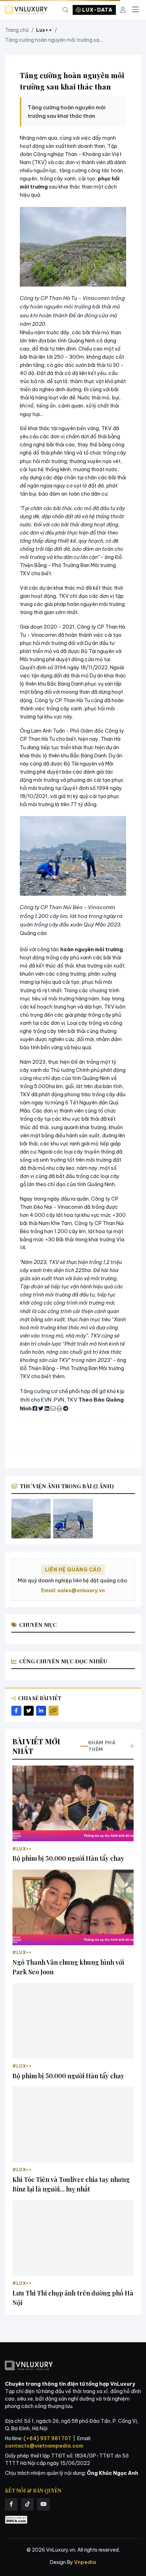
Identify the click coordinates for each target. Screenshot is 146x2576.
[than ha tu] (31, 1519)
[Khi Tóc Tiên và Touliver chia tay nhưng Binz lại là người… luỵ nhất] (73, 2125)
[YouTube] (43, 2504)
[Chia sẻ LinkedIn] (41, 1711)
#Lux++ (22, 1849)
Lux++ (44, 30)
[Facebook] (11, 2504)
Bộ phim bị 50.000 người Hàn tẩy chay (68, 1858)
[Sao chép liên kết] (54, 1711)
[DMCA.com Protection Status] (16, 2520)
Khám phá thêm (102, 1746)
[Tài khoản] (123, 10)
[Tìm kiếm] (66, 10)
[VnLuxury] (26, 10)
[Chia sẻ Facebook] (16, 1711)
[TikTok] (27, 2504)
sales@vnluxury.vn (81, 1590)
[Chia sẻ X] (29, 1711)
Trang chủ (17, 30)
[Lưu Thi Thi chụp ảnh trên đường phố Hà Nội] (73, 2238)
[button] (73, 247)
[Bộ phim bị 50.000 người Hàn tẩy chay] (73, 1803)
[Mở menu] (135, 10)
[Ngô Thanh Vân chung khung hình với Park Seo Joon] (73, 1907)
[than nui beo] (73, 1519)
